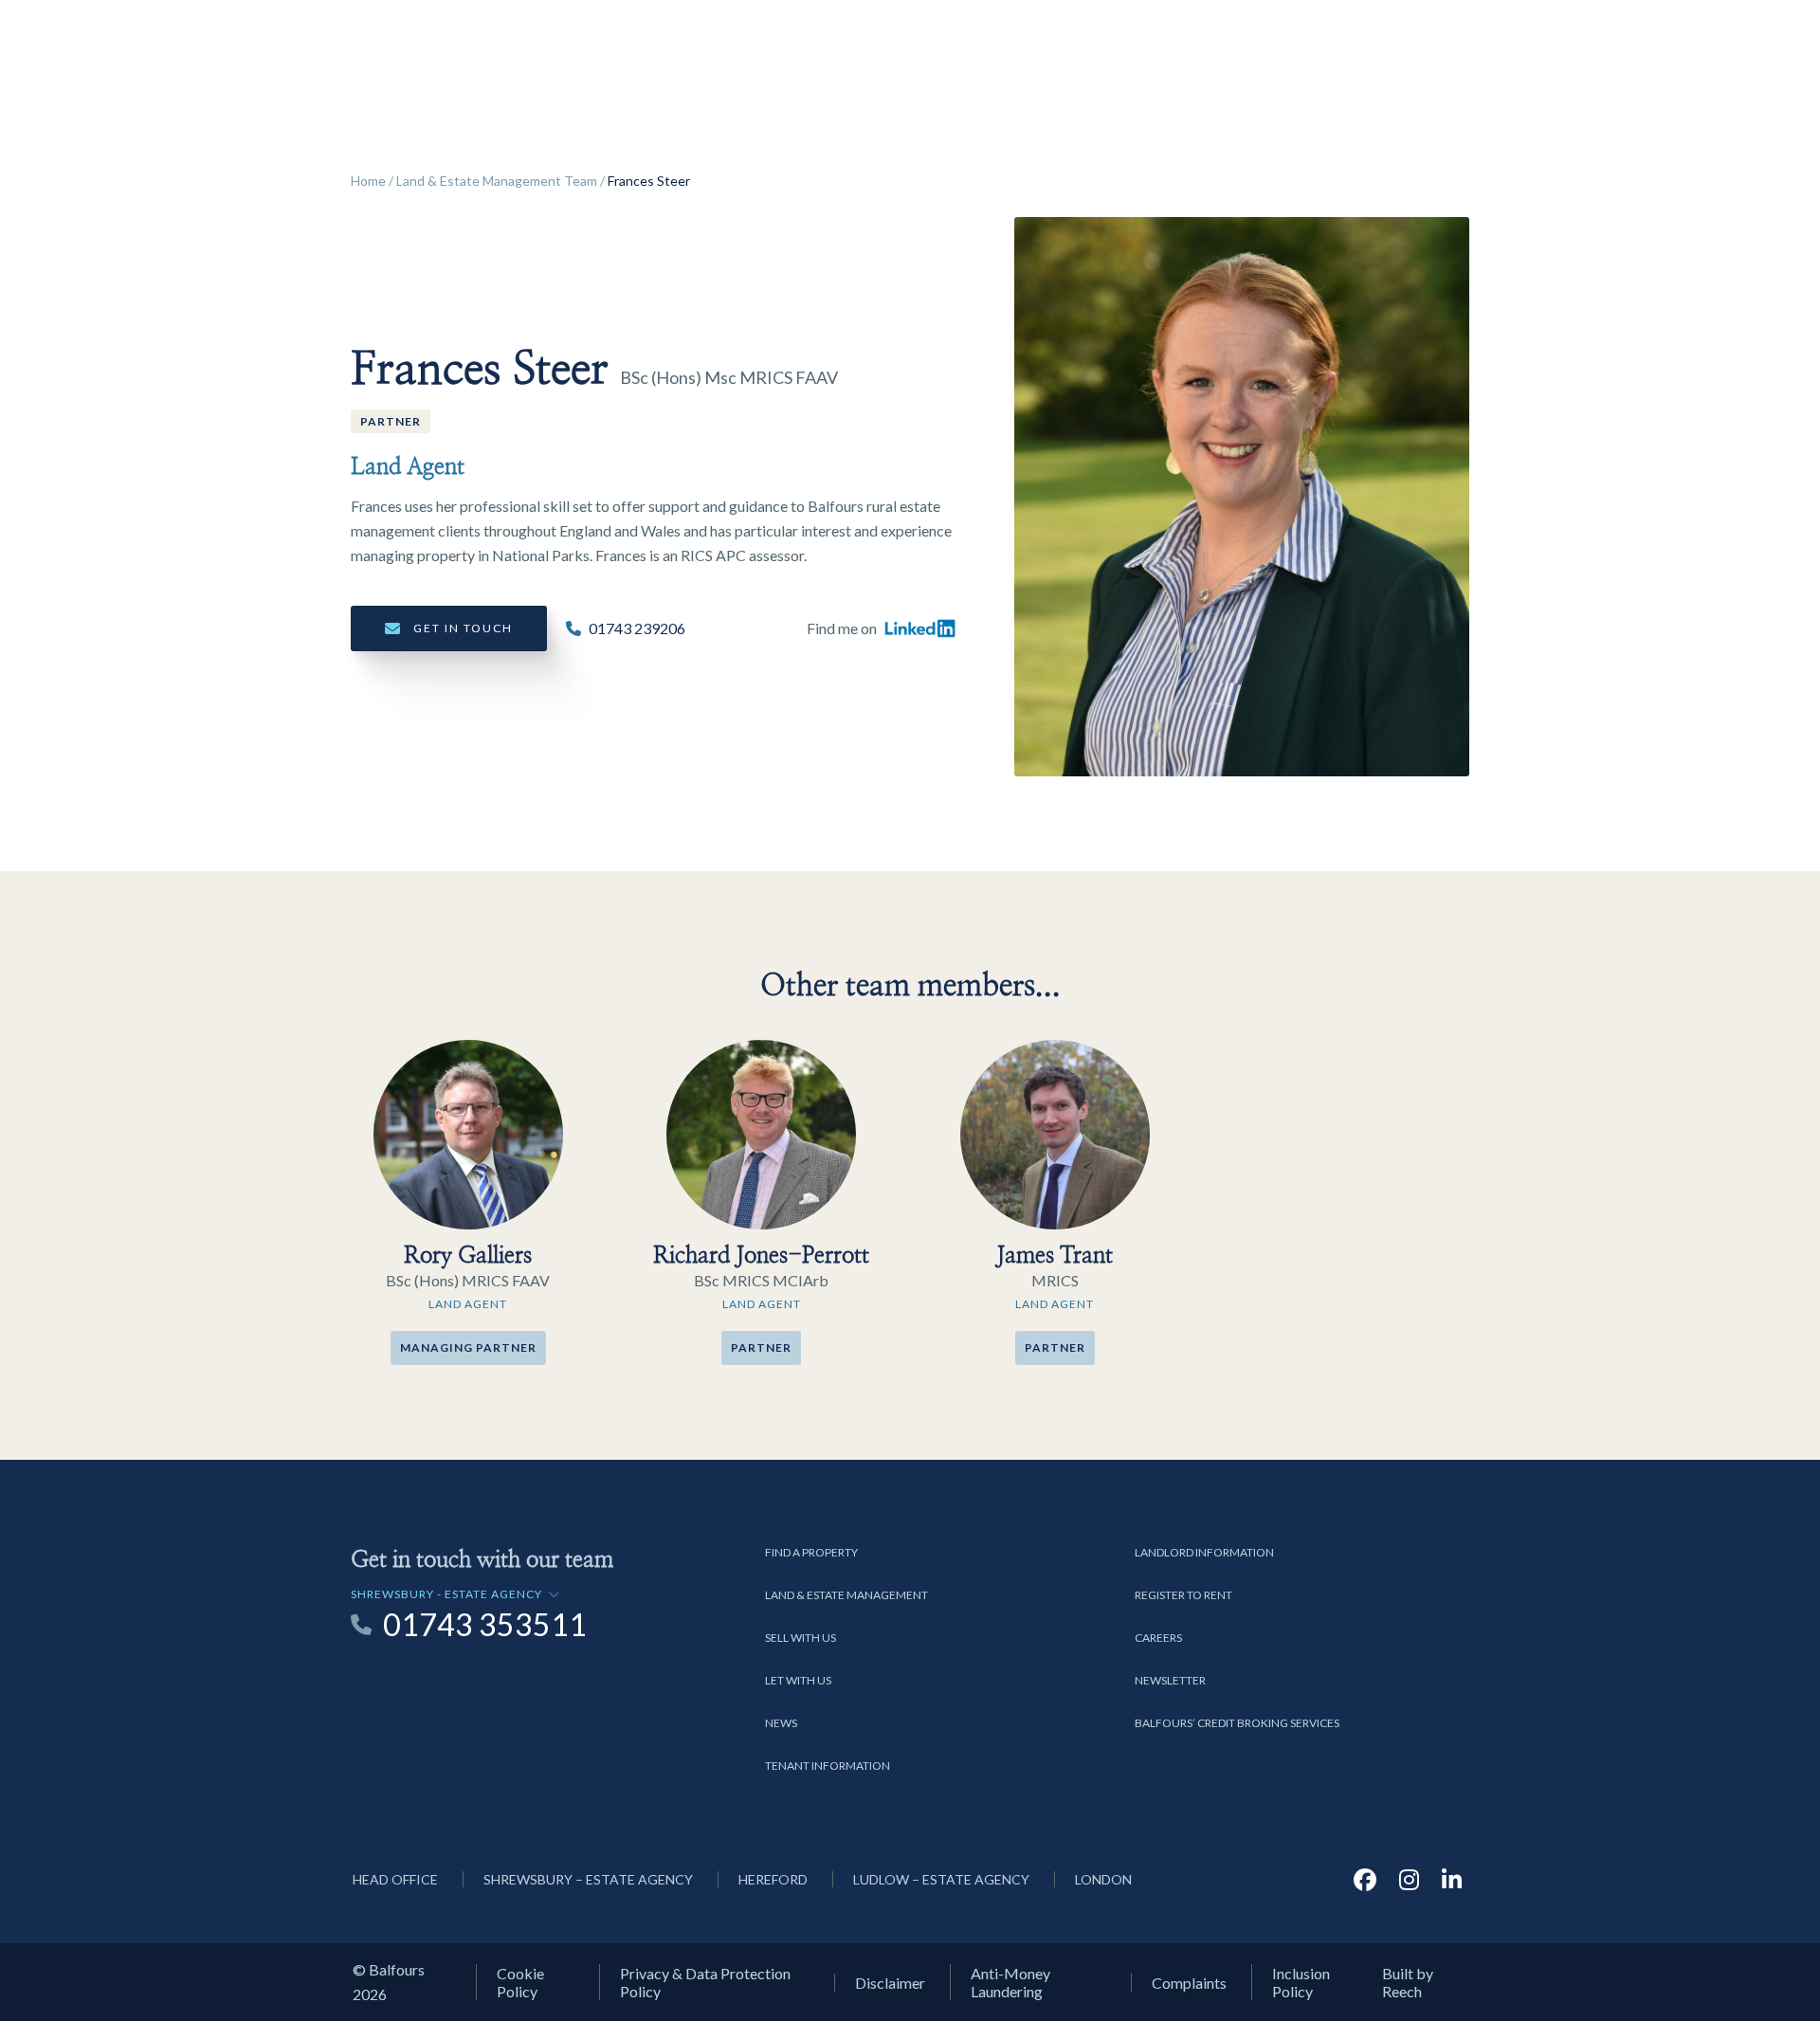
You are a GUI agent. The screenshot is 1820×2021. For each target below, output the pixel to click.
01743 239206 (637, 628)
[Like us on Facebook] (1365, 1879)
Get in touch (463, 628)
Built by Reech (1408, 1982)
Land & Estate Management (846, 1595)
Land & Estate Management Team (497, 181)
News (781, 1723)
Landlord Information (1204, 1552)
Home (368, 181)
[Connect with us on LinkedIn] (1452, 1879)
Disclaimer (890, 1983)
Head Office (395, 1879)
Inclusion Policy (1301, 1982)
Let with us (798, 1680)
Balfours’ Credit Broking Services (1237, 1723)
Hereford (773, 1879)
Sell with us (801, 1638)
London (1103, 1879)
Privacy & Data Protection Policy (705, 1982)
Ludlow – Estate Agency (941, 1879)
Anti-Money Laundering (1010, 1982)
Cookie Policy (520, 1982)
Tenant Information (828, 1766)
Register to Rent (1183, 1595)
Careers (1158, 1638)
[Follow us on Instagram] (1409, 1879)
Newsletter (1170, 1680)
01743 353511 (485, 1625)
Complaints (1189, 1983)
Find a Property (811, 1552)
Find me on (842, 628)
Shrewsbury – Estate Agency (588, 1879)
